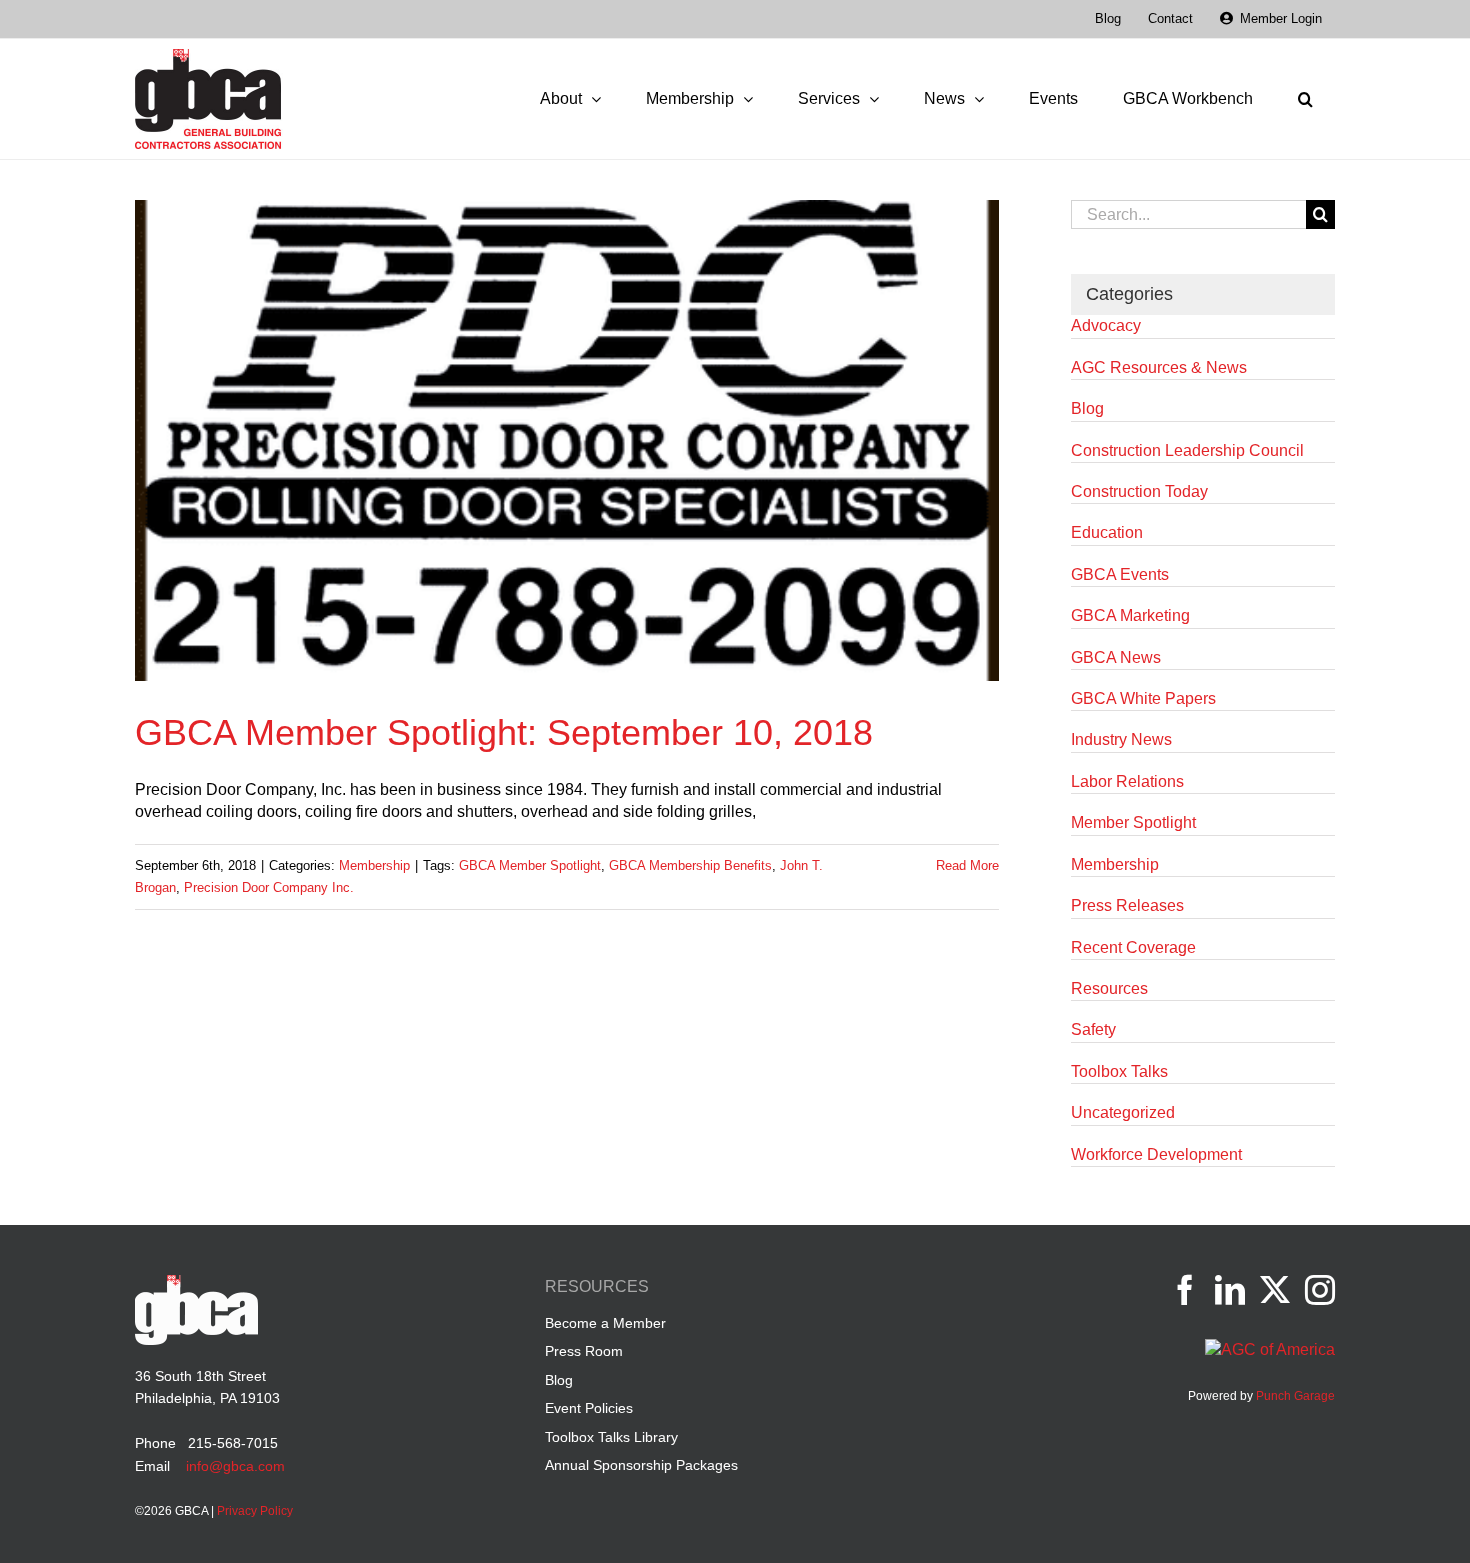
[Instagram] (1320, 1290)
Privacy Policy (255, 1511)
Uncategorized (1123, 1112)
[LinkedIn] (1230, 1290)
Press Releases (1127, 905)
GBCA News (1116, 657)
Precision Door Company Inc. (269, 887)
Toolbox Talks (1119, 1071)
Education (1107, 532)
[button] (1305, 99)
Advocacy (1106, 325)
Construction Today (1139, 491)
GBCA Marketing (1130, 615)
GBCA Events (1120, 574)
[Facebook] (1185, 1290)
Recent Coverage (1133, 947)
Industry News (1121, 739)
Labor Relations (1127, 781)
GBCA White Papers (1143, 698)
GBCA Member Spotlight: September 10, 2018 (504, 732)
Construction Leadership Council (1187, 450)
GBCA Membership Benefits (690, 865)
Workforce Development (1156, 1154)
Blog (1087, 408)
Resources (1109, 988)
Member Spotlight (1133, 822)
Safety (1093, 1029)
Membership (374, 865)
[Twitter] (1275, 1290)
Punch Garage (1295, 1396)
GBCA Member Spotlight (530, 865)
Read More (967, 865)
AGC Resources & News (1159, 367)
